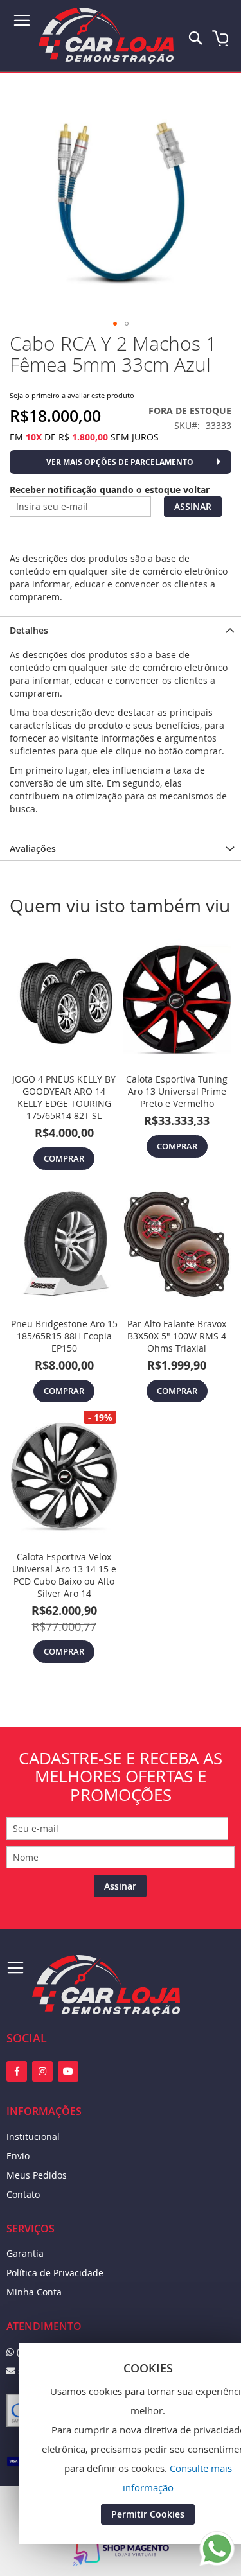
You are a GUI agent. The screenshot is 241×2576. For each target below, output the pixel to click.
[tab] (121, 629)
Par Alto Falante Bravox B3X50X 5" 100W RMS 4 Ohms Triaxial (177, 1336)
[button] (115, 324)
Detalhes (29, 630)
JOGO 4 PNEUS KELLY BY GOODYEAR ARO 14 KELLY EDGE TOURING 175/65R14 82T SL (64, 1097)
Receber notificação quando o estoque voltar (110, 490)
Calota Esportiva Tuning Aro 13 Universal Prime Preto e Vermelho (177, 1091)
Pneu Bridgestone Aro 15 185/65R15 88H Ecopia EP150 (64, 1336)
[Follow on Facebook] (17, 2071)
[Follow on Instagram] (42, 2071)
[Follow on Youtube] (68, 2071)
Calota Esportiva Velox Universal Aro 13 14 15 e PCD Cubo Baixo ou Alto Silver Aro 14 (64, 1575)
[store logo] (106, 36)
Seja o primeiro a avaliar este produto (72, 395)
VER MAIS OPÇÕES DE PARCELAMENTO (120, 462)
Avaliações (33, 849)
